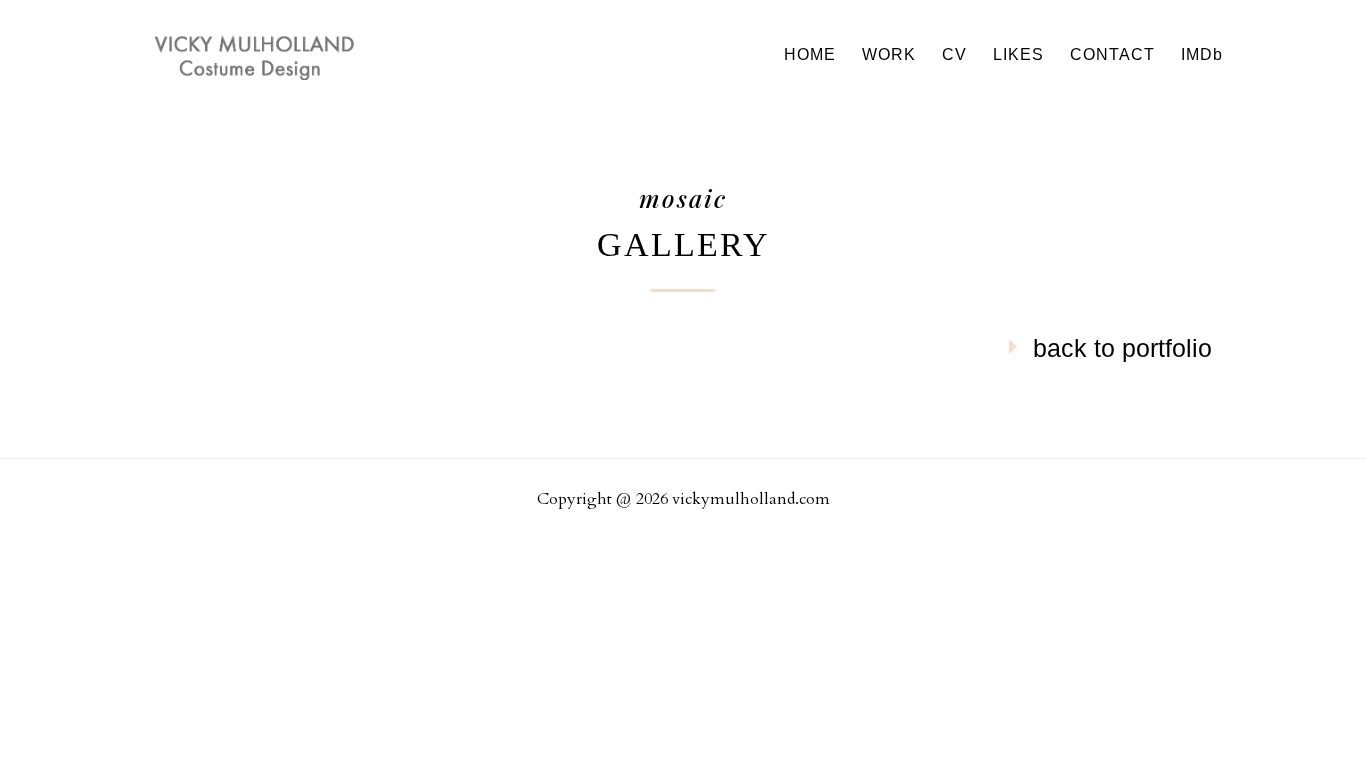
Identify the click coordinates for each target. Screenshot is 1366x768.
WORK (889, 55)
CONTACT (1112, 55)
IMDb (1202, 55)
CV (954, 55)
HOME (810, 55)
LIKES (1018, 55)
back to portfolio (1122, 348)
